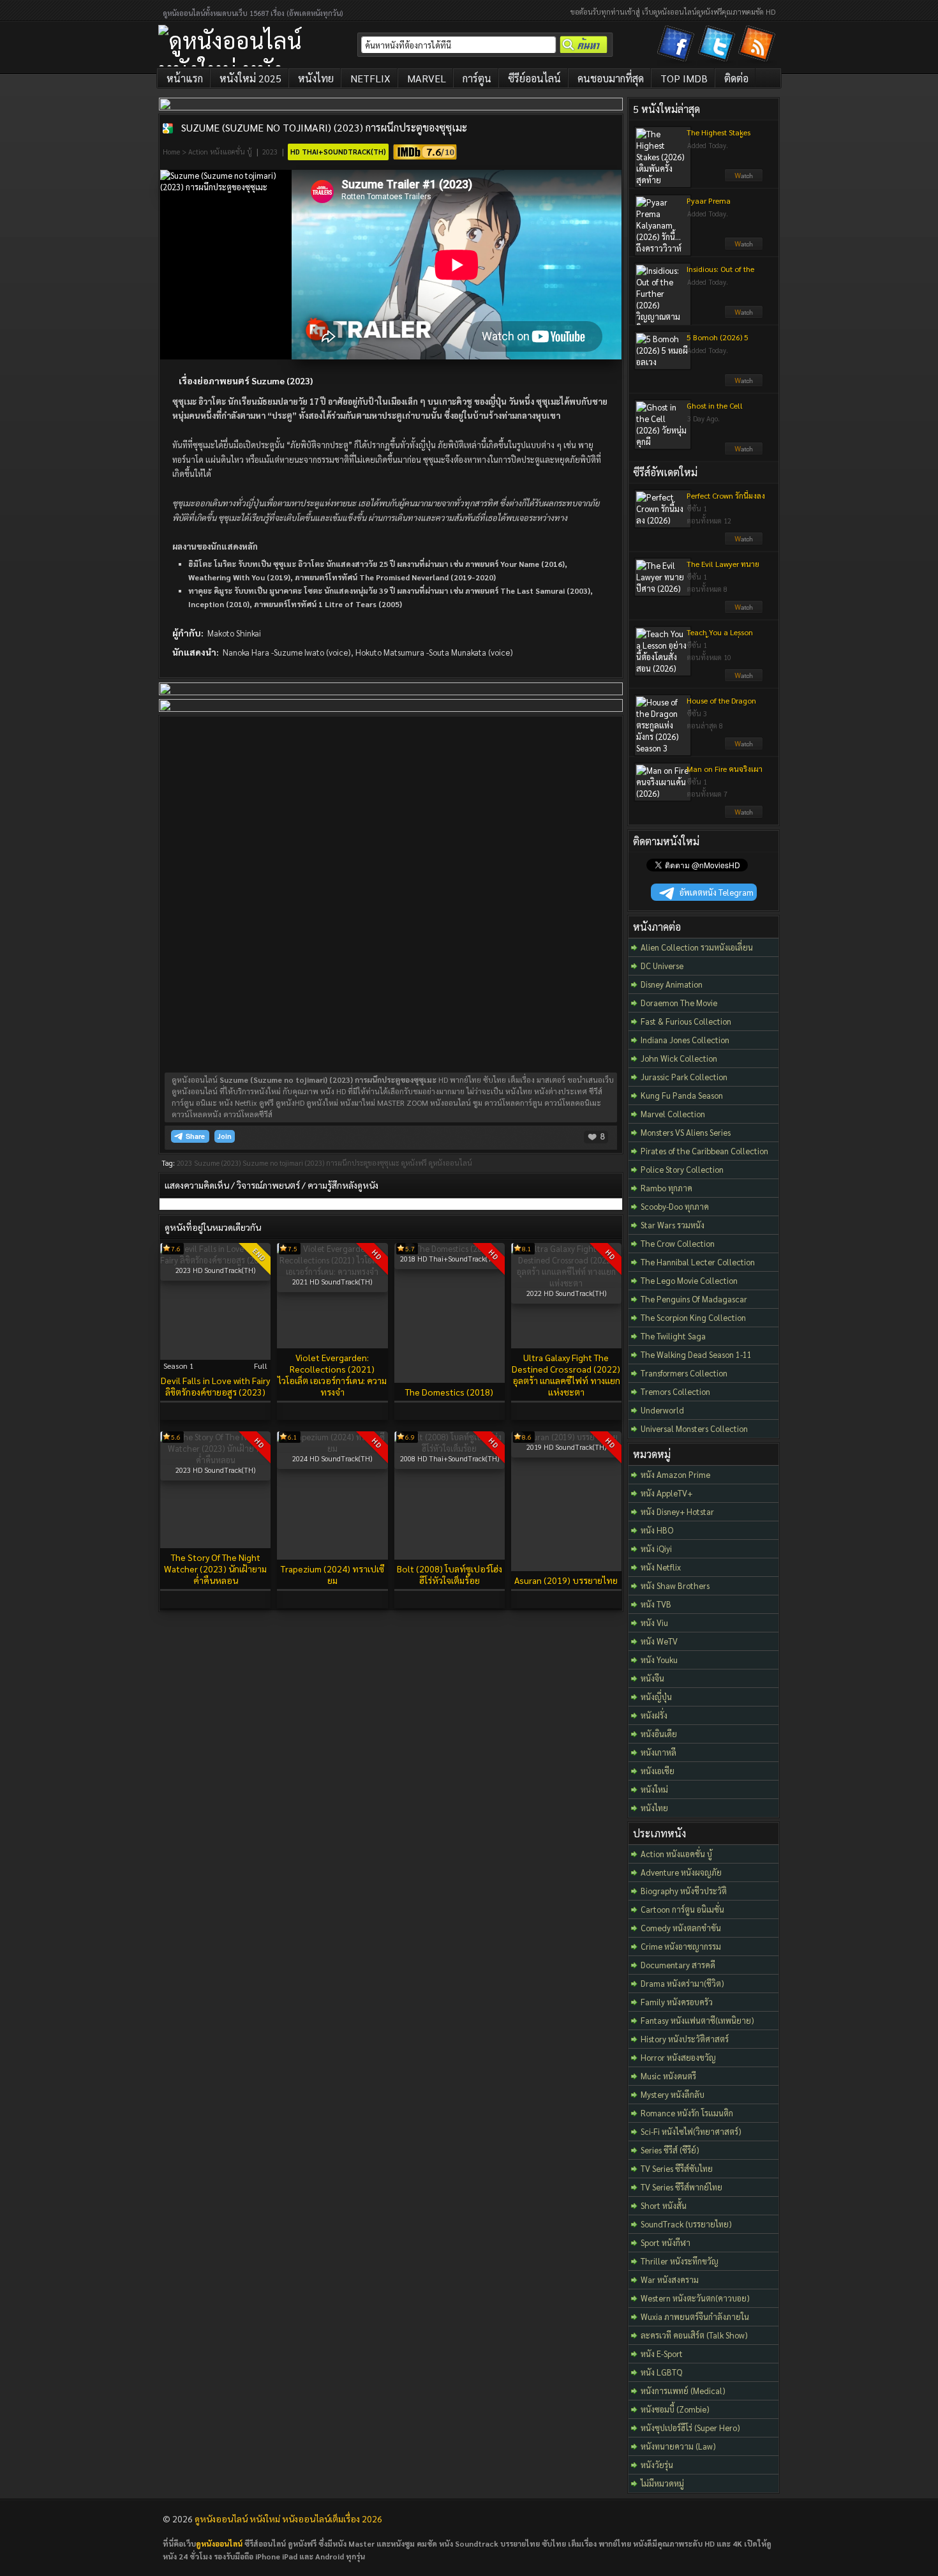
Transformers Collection (684, 1373)
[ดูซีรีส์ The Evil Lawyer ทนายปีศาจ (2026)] (744, 610)
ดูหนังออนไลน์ (450, 1163)
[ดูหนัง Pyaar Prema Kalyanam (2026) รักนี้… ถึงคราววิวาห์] (744, 247)
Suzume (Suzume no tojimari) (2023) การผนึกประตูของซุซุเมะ (324, 127)
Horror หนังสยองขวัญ (678, 2057)
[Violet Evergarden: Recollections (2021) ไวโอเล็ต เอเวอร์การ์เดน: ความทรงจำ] (332, 1271)
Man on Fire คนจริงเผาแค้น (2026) (725, 774)
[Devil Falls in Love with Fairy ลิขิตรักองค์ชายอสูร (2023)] (215, 1260)
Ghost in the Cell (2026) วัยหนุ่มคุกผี (718, 411)
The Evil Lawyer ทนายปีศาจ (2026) (723, 569)
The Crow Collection (678, 1243)
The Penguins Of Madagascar (694, 1299)
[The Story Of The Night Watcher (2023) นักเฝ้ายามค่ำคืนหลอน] (215, 1460)
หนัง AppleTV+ (666, 1493)
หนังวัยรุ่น (657, 2465)
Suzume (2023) (217, 1163)
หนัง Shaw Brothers (675, 1586)
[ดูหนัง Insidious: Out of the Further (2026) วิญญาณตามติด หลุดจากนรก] (744, 315)
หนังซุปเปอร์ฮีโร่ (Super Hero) (690, 2428)
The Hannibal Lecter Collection (698, 1262)
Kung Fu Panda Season (682, 1095)
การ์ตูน (477, 78)
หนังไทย (316, 78)
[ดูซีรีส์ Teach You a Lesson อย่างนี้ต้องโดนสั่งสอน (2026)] (744, 679)
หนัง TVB (656, 1604)
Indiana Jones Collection (685, 1040)
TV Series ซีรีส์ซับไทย (677, 2168)
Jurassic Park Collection (684, 1077)
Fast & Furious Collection (686, 1021)
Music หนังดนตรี (668, 2076)
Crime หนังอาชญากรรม (681, 1946)
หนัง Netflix (661, 1567)
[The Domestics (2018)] (450, 1248)
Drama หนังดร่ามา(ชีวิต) (682, 1983)
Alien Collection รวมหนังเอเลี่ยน (697, 947)
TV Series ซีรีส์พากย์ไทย (681, 2187)
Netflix (370, 78)
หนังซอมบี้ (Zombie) (675, 2409)
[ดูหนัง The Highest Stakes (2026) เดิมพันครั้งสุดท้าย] (744, 179)
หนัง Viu (654, 1623)
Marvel (427, 78)
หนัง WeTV (659, 1641)
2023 (270, 152)
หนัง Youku (659, 1660)
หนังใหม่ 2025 (250, 78)
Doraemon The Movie (679, 1003)
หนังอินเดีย (659, 1734)
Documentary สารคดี (678, 1965)
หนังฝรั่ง (654, 1715)
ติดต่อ (736, 78)
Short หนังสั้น (664, 2205)
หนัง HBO (657, 1530)
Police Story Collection (682, 1169)
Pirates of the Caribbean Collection (704, 1151)
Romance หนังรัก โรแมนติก (687, 2113)
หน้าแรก (185, 78)
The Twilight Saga (673, 1336)
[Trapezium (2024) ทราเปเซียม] (332, 1448)
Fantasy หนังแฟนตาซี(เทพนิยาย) (697, 2020)
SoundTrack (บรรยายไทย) (686, 2224)
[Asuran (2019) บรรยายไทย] (566, 1437)
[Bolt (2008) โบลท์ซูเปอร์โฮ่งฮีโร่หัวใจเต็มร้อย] (450, 1448)
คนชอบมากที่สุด (611, 78)
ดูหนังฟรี (414, 1163)
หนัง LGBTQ (661, 2372)
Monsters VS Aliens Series (686, 1132)
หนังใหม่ (654, 1789)
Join (225, 1136)
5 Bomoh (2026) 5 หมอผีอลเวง (718, 342)
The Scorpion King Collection (693, 1317)
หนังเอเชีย (658, 1771)
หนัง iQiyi (656, 1548)
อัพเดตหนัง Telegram (717, 892)
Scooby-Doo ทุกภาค (675, 1206)
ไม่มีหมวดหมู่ (662, 2483)
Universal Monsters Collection (694, 1428)
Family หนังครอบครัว (677, 2002)
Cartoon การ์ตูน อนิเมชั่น (682, 1909)
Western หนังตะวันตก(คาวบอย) (695, 2298)
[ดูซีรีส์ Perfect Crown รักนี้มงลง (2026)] (744, 542)
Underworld (662, 1410)
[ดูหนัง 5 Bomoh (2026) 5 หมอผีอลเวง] (744, 384)
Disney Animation (672, 984)
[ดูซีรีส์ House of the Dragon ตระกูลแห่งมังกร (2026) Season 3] (744, 747)
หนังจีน (652, 1678)
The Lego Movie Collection (689, 1280)
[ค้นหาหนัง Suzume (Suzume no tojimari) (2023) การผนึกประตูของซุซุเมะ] (168, 128)
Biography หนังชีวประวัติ (684, 1891)
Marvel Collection (673, 1114)
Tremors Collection (675, 1391)
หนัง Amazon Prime (675, 1474)
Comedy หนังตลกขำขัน (681, 1928)
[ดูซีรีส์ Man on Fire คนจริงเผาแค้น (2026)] (744, 815)
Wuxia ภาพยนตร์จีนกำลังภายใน (695, 2316)
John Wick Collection (679, 1058)
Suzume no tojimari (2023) (283, 1163)
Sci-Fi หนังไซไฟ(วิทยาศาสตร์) (691, 2131)
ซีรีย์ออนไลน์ (534, 78)
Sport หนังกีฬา (666, 2242)
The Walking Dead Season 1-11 (696, 1354)
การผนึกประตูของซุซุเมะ (363, 1163)
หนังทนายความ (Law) (678, 2446)
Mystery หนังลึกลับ (673, 2094)
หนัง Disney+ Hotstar (677, 1511)
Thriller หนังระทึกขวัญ (680, 2261)
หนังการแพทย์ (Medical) (683, 2391)
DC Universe (662, 966)
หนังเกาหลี (659, 1752)
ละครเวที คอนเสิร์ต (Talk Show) (694, 2335)
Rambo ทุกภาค (666, 1188)
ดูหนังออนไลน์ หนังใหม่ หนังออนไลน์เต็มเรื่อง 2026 (288, 2519)
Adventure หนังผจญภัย (681, 1872)
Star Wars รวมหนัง (673, 1225)
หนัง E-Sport (662, 2354)
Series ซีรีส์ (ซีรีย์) (670, 2150)
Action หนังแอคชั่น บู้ (220, 152)
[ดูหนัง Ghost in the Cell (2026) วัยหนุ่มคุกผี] (744, 452)
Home (171, 152)
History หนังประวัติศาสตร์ (685, 2039)
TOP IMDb (684, 78)
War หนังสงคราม (670, 2279)
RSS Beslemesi (759, 46)
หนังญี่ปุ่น (656, 1697)
